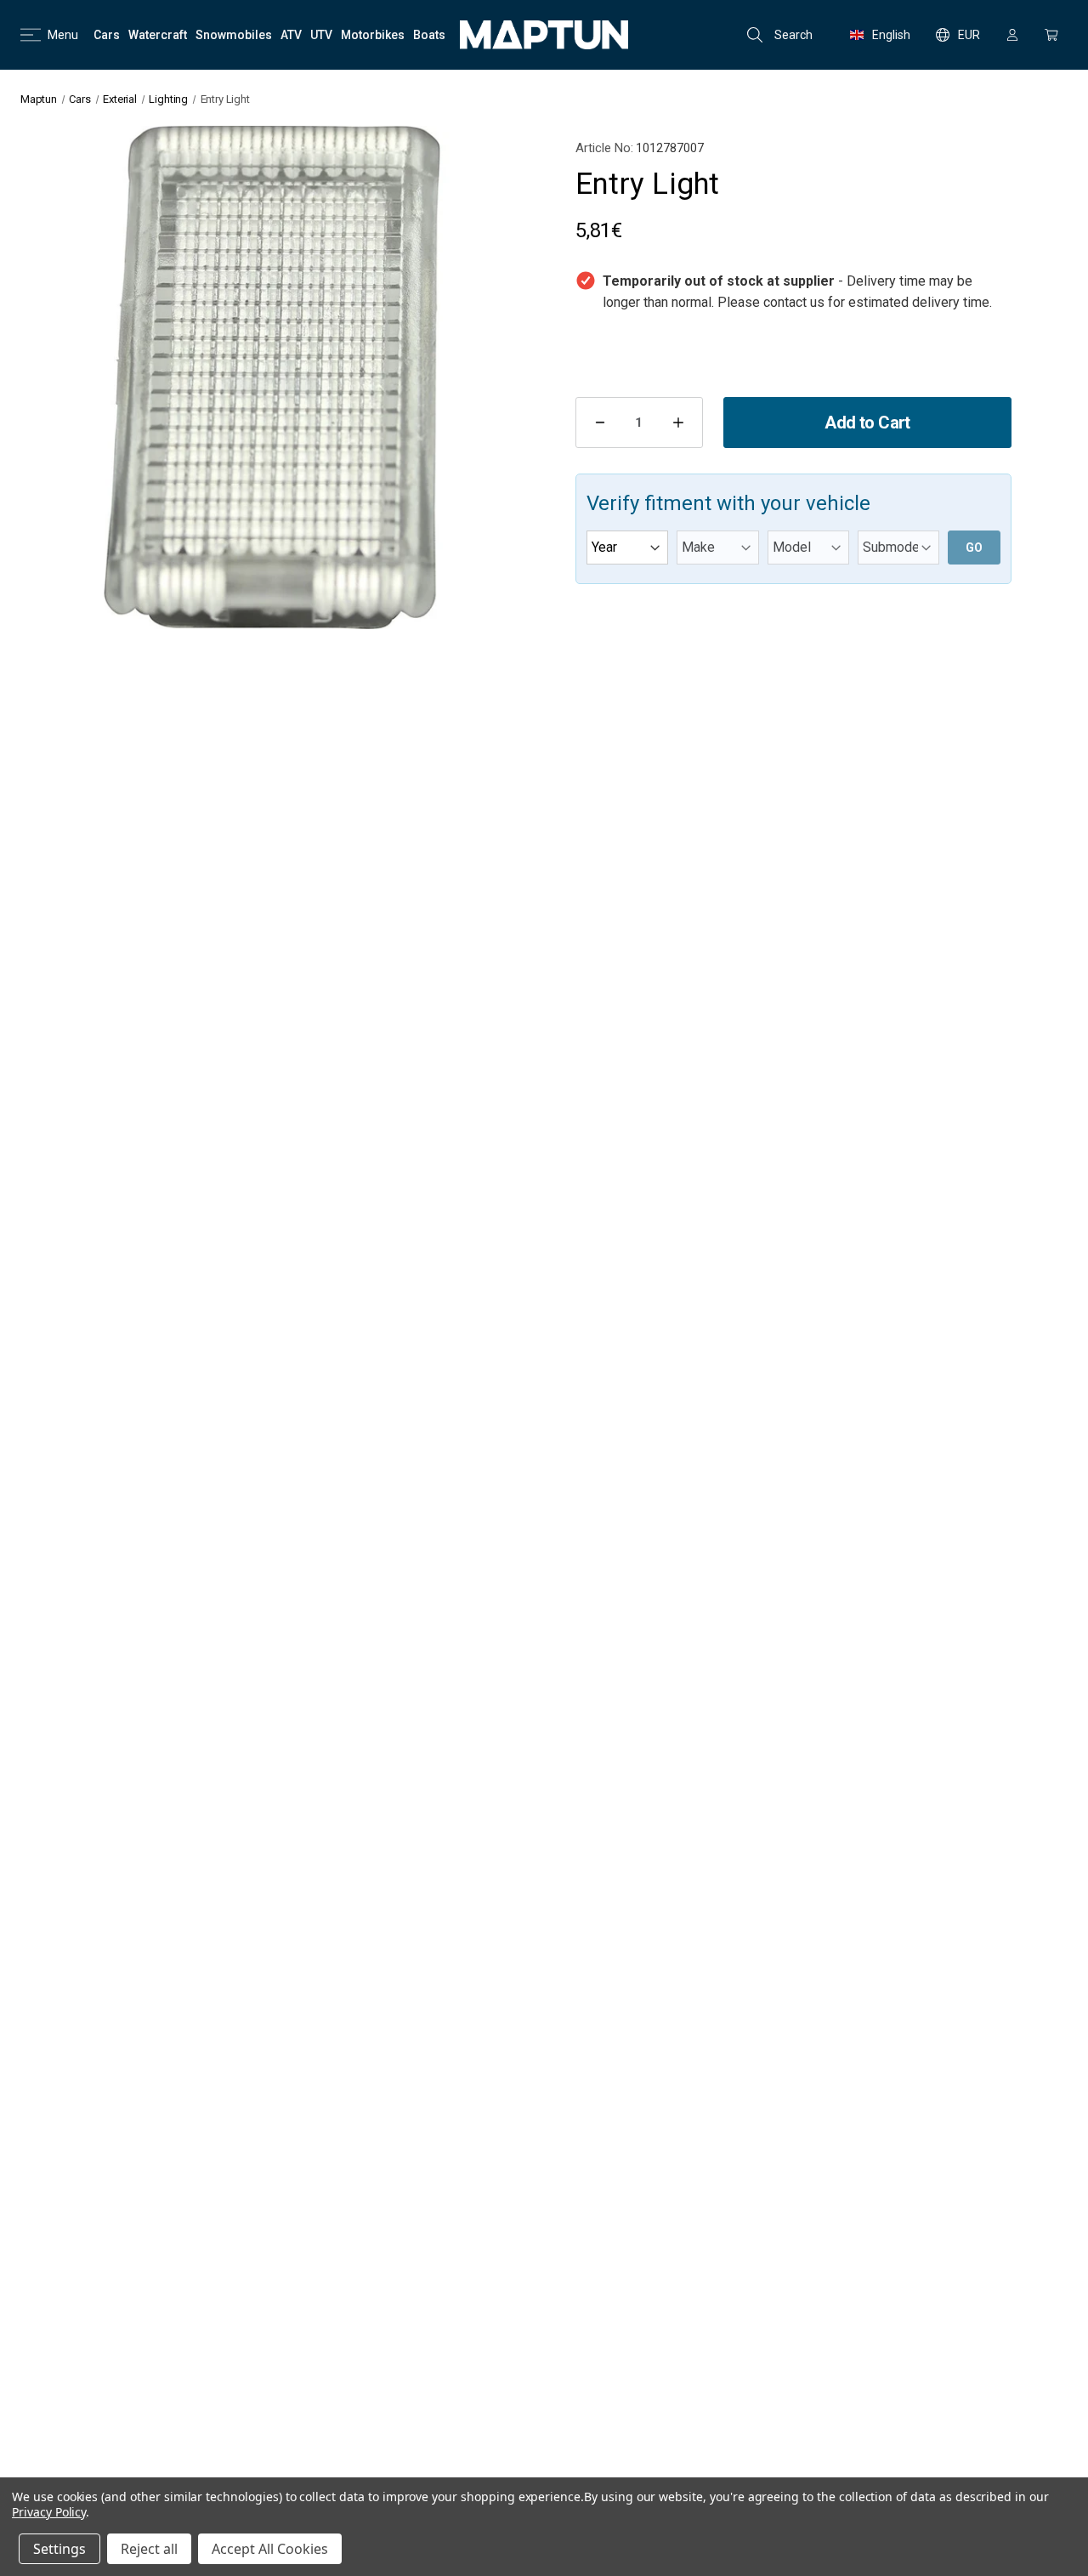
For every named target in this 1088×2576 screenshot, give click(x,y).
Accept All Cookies (270, 2549)
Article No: (604, 148)
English (891, 35)
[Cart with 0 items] (1051, 35)
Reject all (149, 2549)
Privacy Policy (49, 2512)
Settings (59, 2549)
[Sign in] (1012, 35)
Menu (63, 35)
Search (793, 35)
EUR (969, 35)
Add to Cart (867, 423)
